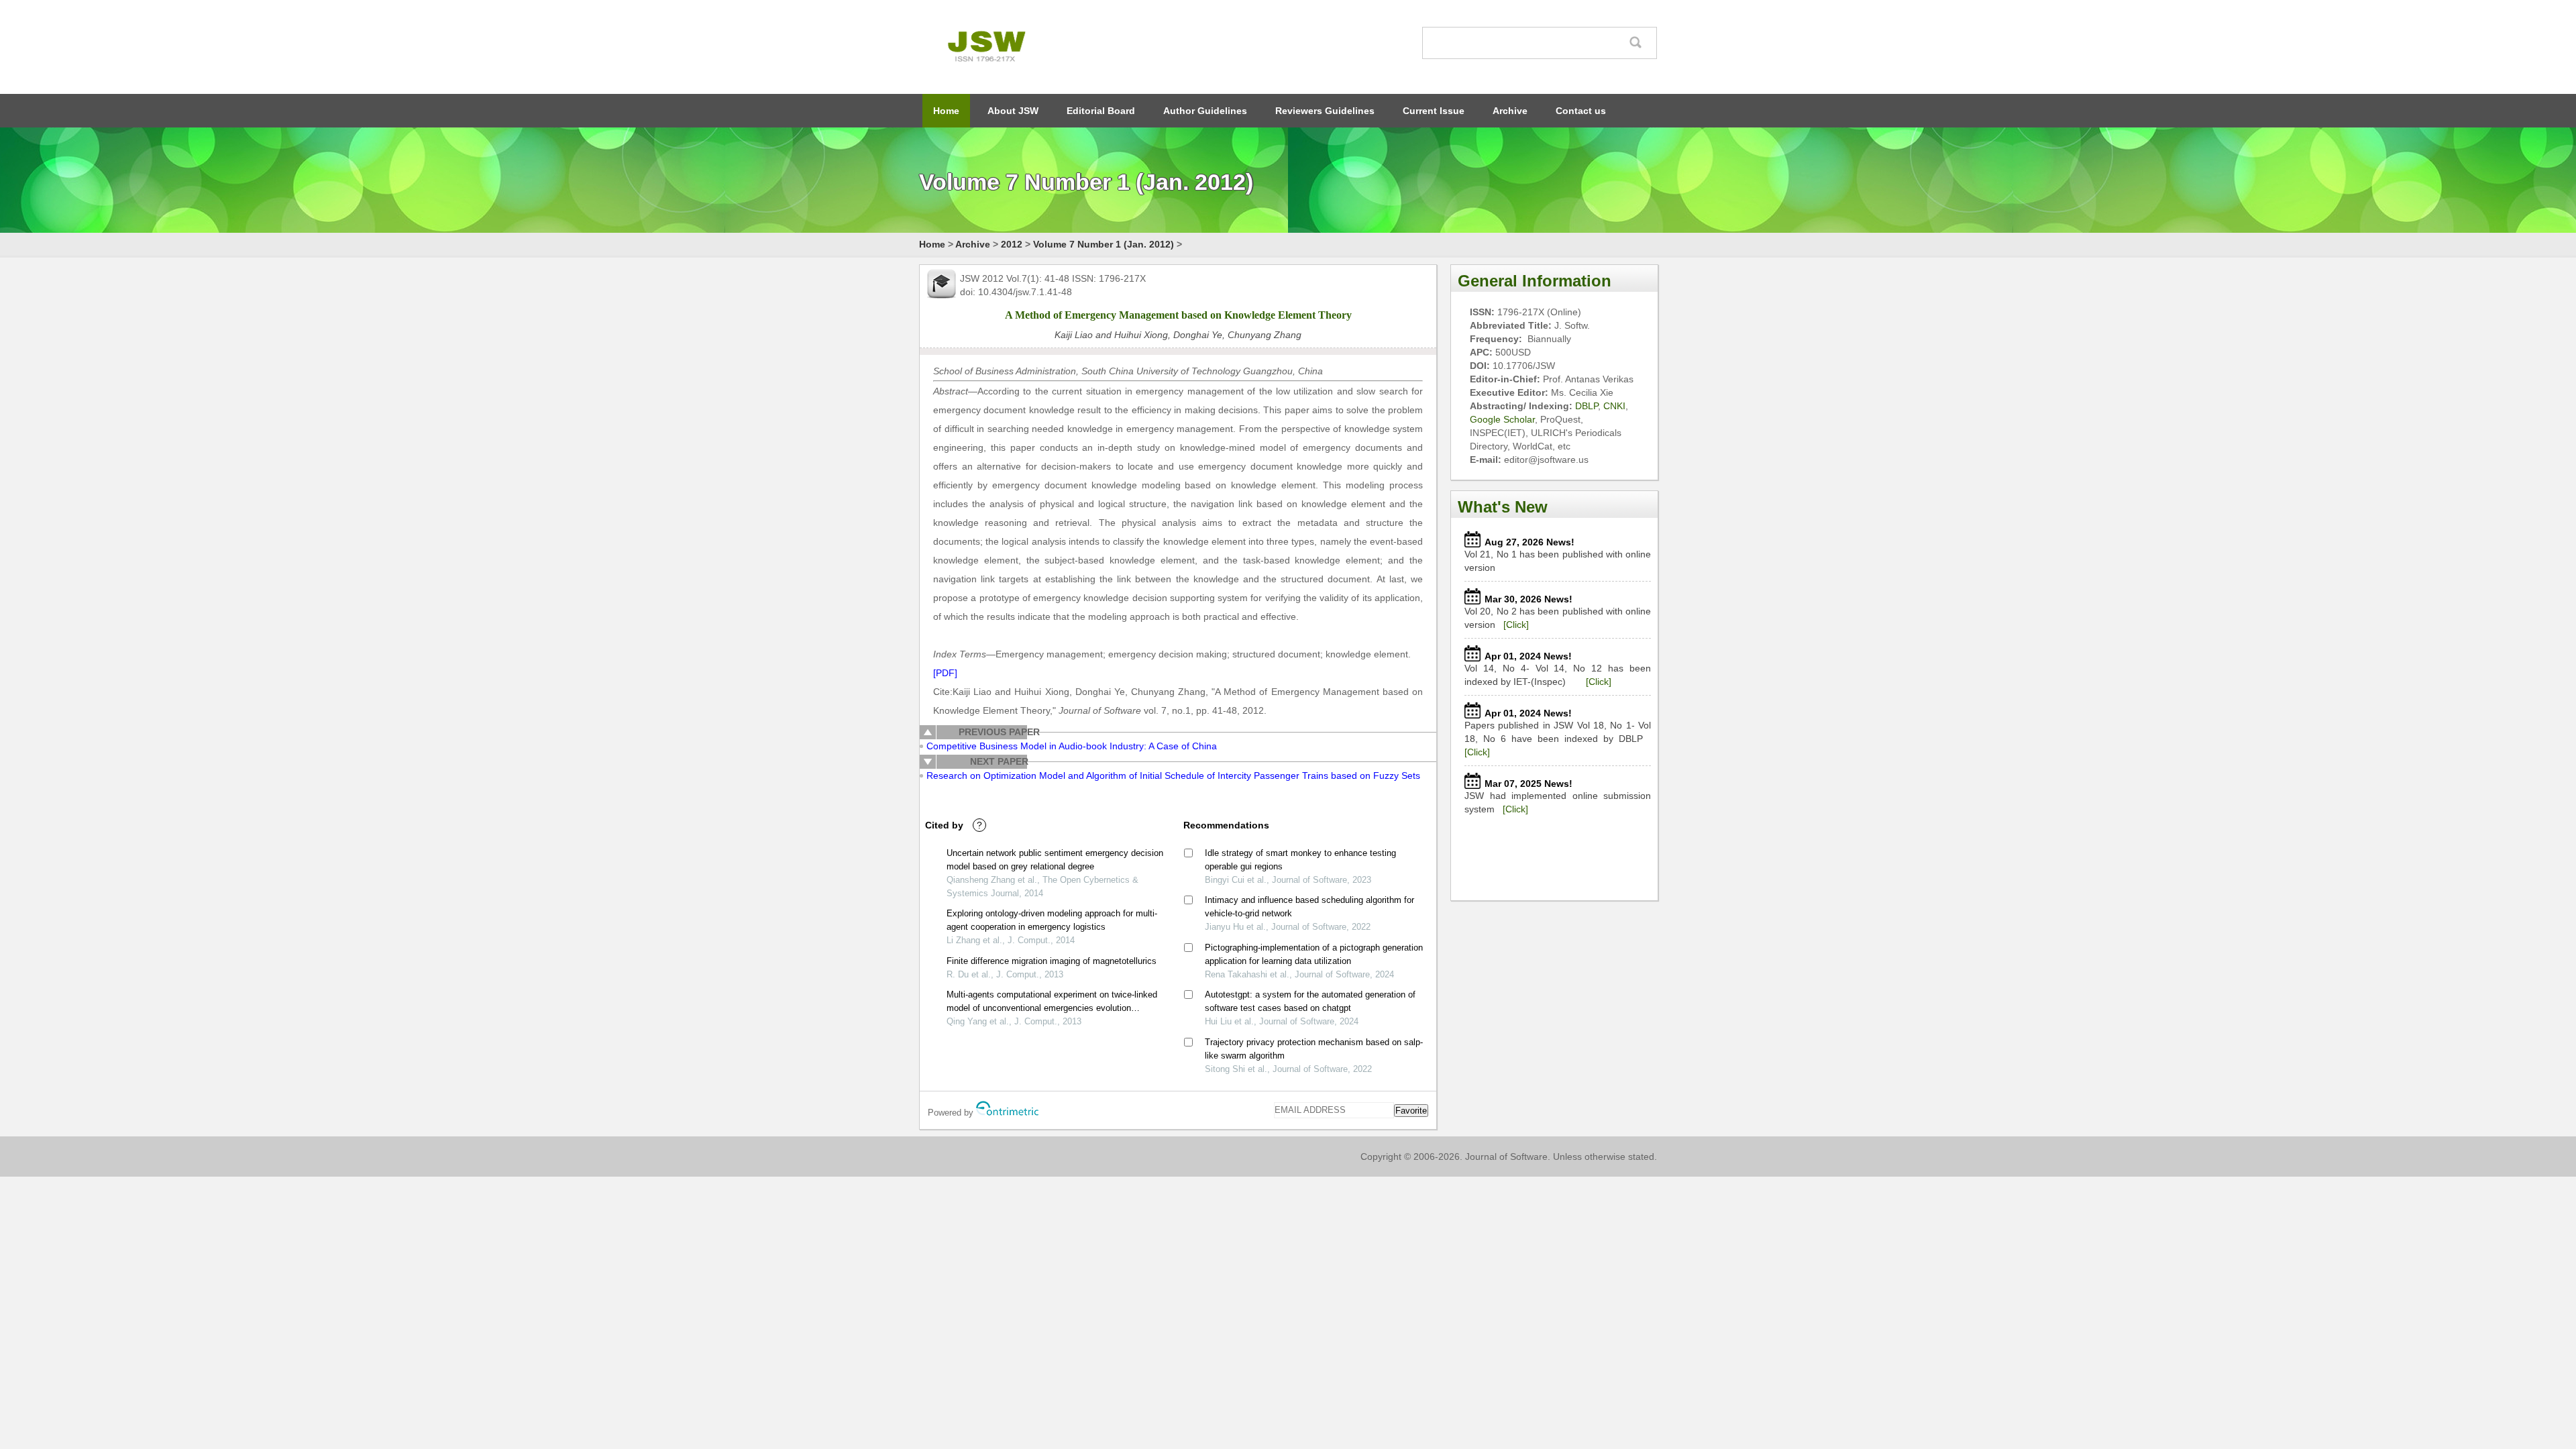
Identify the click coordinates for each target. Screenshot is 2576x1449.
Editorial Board (1101, 111)
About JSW (1013, 111)
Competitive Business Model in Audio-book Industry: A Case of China (1072, 746)
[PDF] (945, 673)
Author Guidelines (1205, 111)
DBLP (1587, 406)
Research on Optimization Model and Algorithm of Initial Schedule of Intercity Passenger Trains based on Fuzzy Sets (1173, 775)
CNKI (1614, 406)
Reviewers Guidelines (1325, 111)
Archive (1510, 111)
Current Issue (1434, 111)
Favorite (1411, 1111)
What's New (1503, 507)
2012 (1012, 244)
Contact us (1581, 111)
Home (946, 111)
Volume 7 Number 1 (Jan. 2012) (1104, 244)
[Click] (1516, 625)
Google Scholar (1502, 419)
